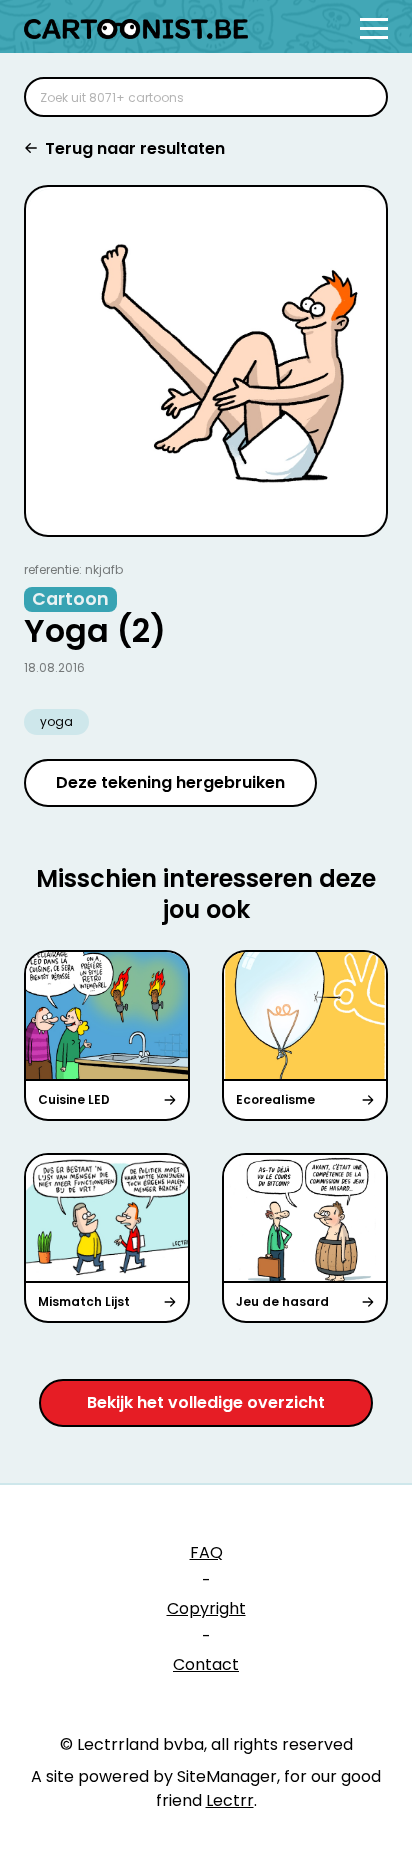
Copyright (206, 1608)
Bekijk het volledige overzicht (206, 1402)
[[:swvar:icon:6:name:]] (360, 97)
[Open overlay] (374, 28)
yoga (56, 721)
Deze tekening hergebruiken (170, 782)
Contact (206, 1664)
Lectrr (230, 1800)
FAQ (206, 1552)
